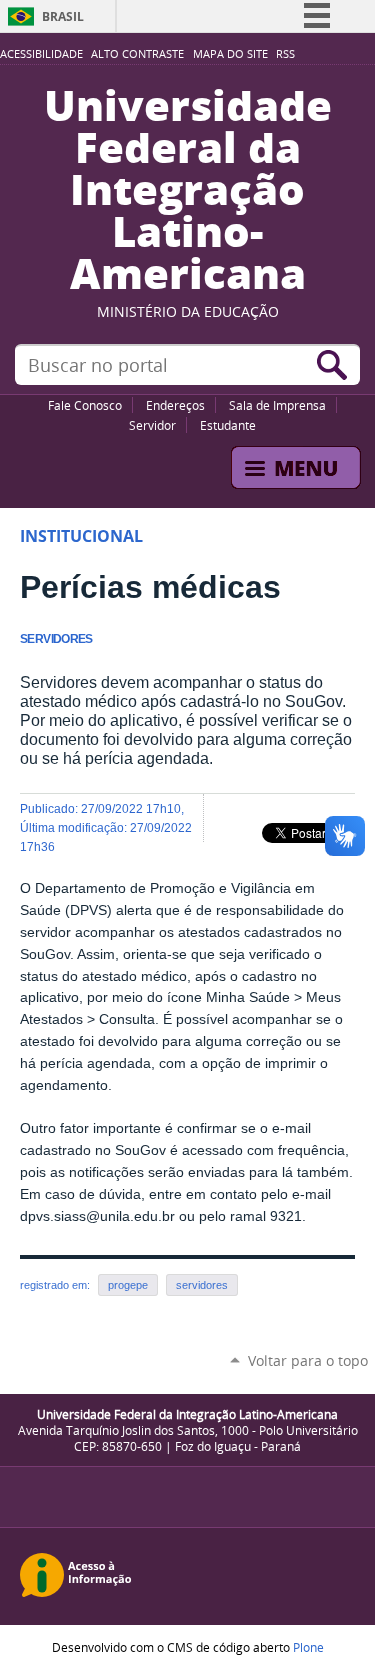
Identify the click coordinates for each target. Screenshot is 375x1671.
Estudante (228, 425)
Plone (308, 1647)
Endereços (175, 405)
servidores (202, 1285)
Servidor (152, 425)
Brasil (63, 16)
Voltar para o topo (308, 1360)
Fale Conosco (85, 405)
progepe (128, 1285)
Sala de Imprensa (277, 405)
